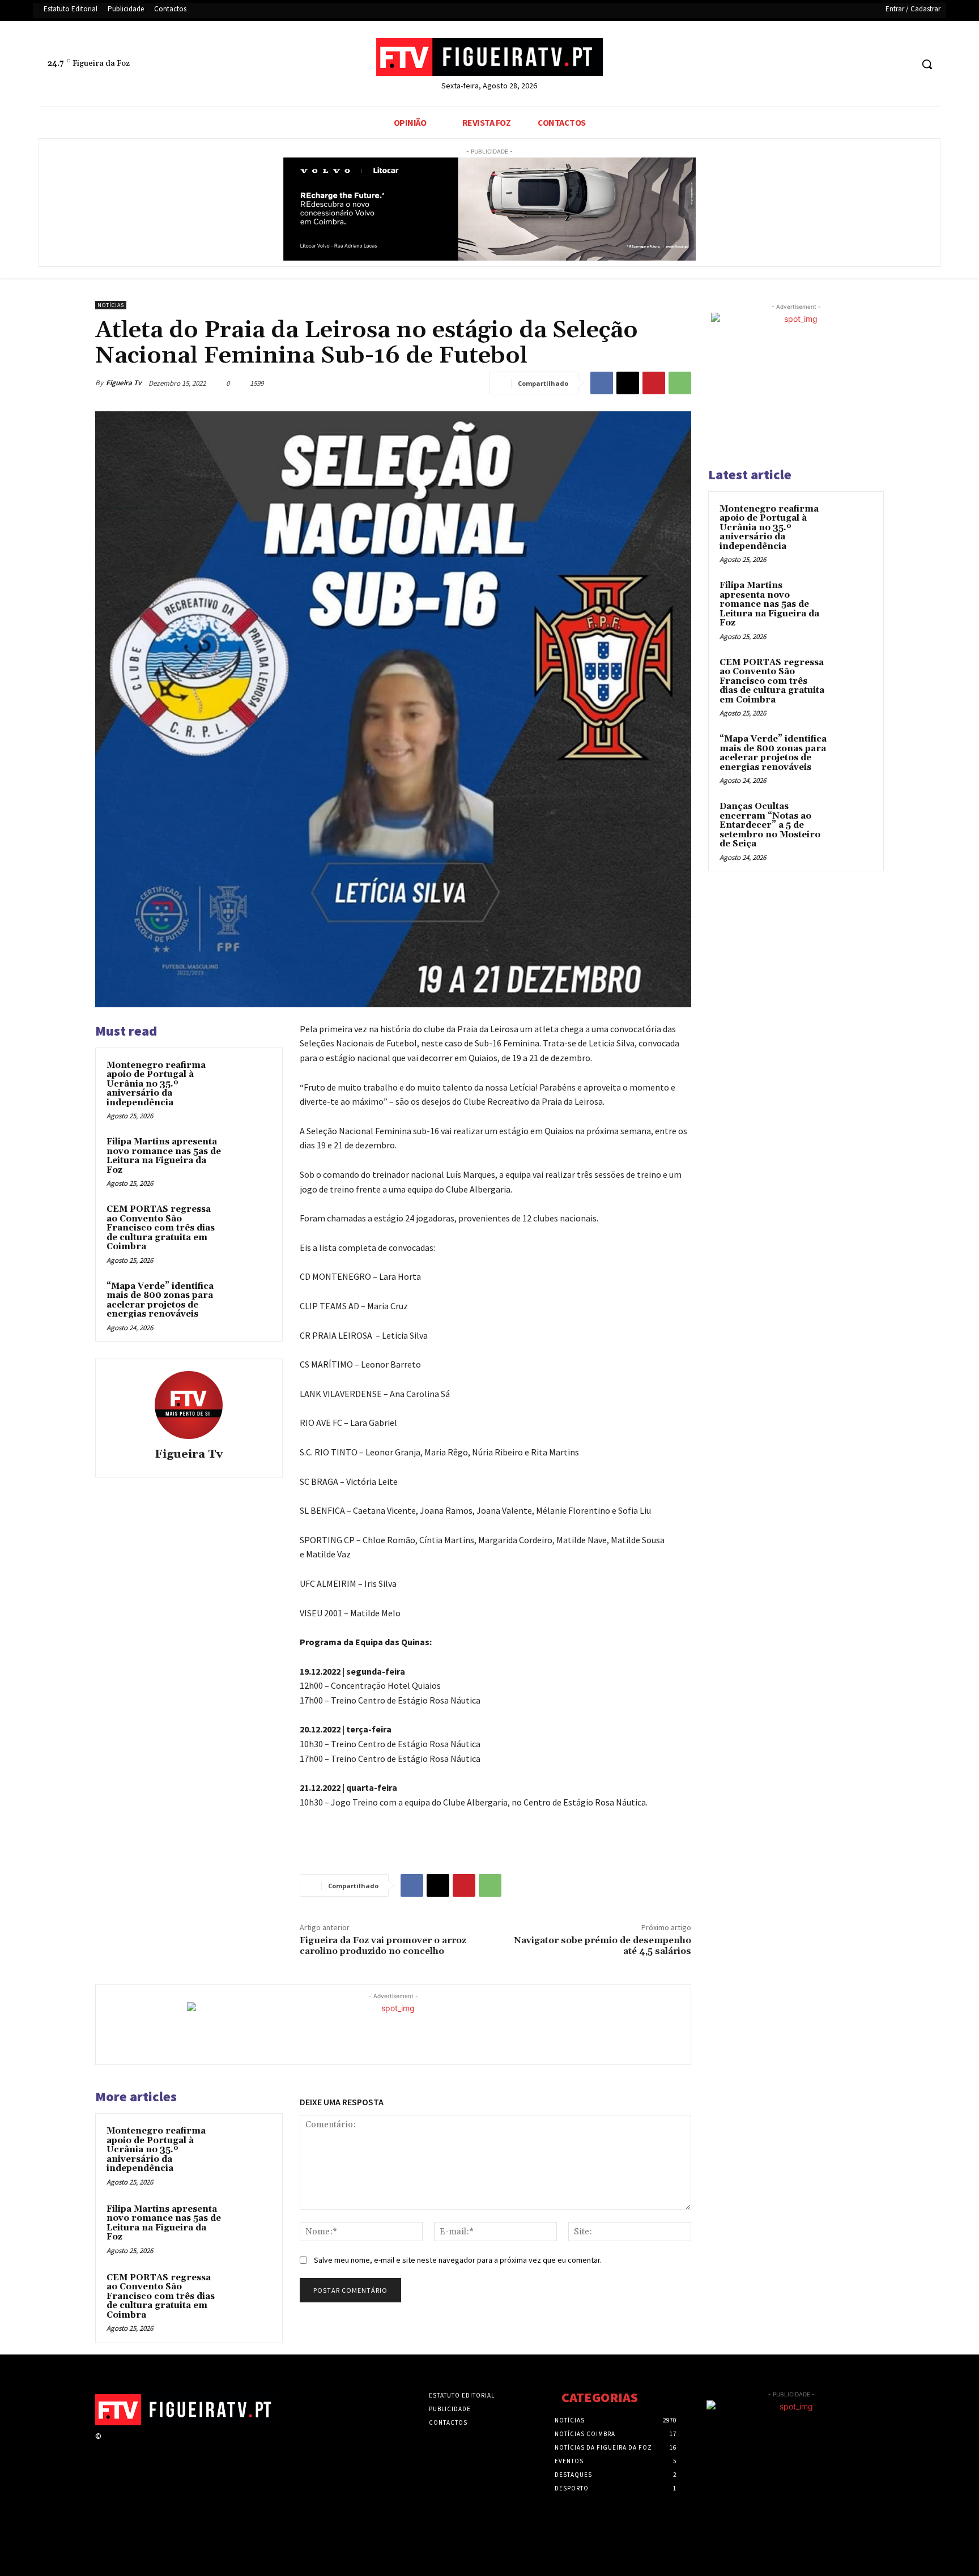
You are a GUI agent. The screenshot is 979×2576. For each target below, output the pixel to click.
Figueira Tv (124, 383)
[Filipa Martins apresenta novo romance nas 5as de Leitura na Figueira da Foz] (250, 1157)
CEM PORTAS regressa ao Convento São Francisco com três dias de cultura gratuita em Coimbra (161, 1228)
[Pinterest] (654, 383)
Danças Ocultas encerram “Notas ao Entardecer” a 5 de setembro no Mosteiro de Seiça (770, 825)
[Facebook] (860, 64)
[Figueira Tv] (189, 1405)
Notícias (111, 305)
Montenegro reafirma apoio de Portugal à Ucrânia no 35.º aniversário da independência (156, 1084)
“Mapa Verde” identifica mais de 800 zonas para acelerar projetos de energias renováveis (160, 1300)
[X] (882, 64)
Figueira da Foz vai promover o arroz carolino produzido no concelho (383, 1946)
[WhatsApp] (680, 383)
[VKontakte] (169, 2447)
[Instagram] (128, 2447)
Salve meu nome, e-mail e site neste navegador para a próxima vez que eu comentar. (458, 2260)
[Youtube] (903, 64)
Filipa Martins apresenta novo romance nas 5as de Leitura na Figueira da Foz (164, 1156)
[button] (927, 64)
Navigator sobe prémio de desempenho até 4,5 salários (603, 1946)
